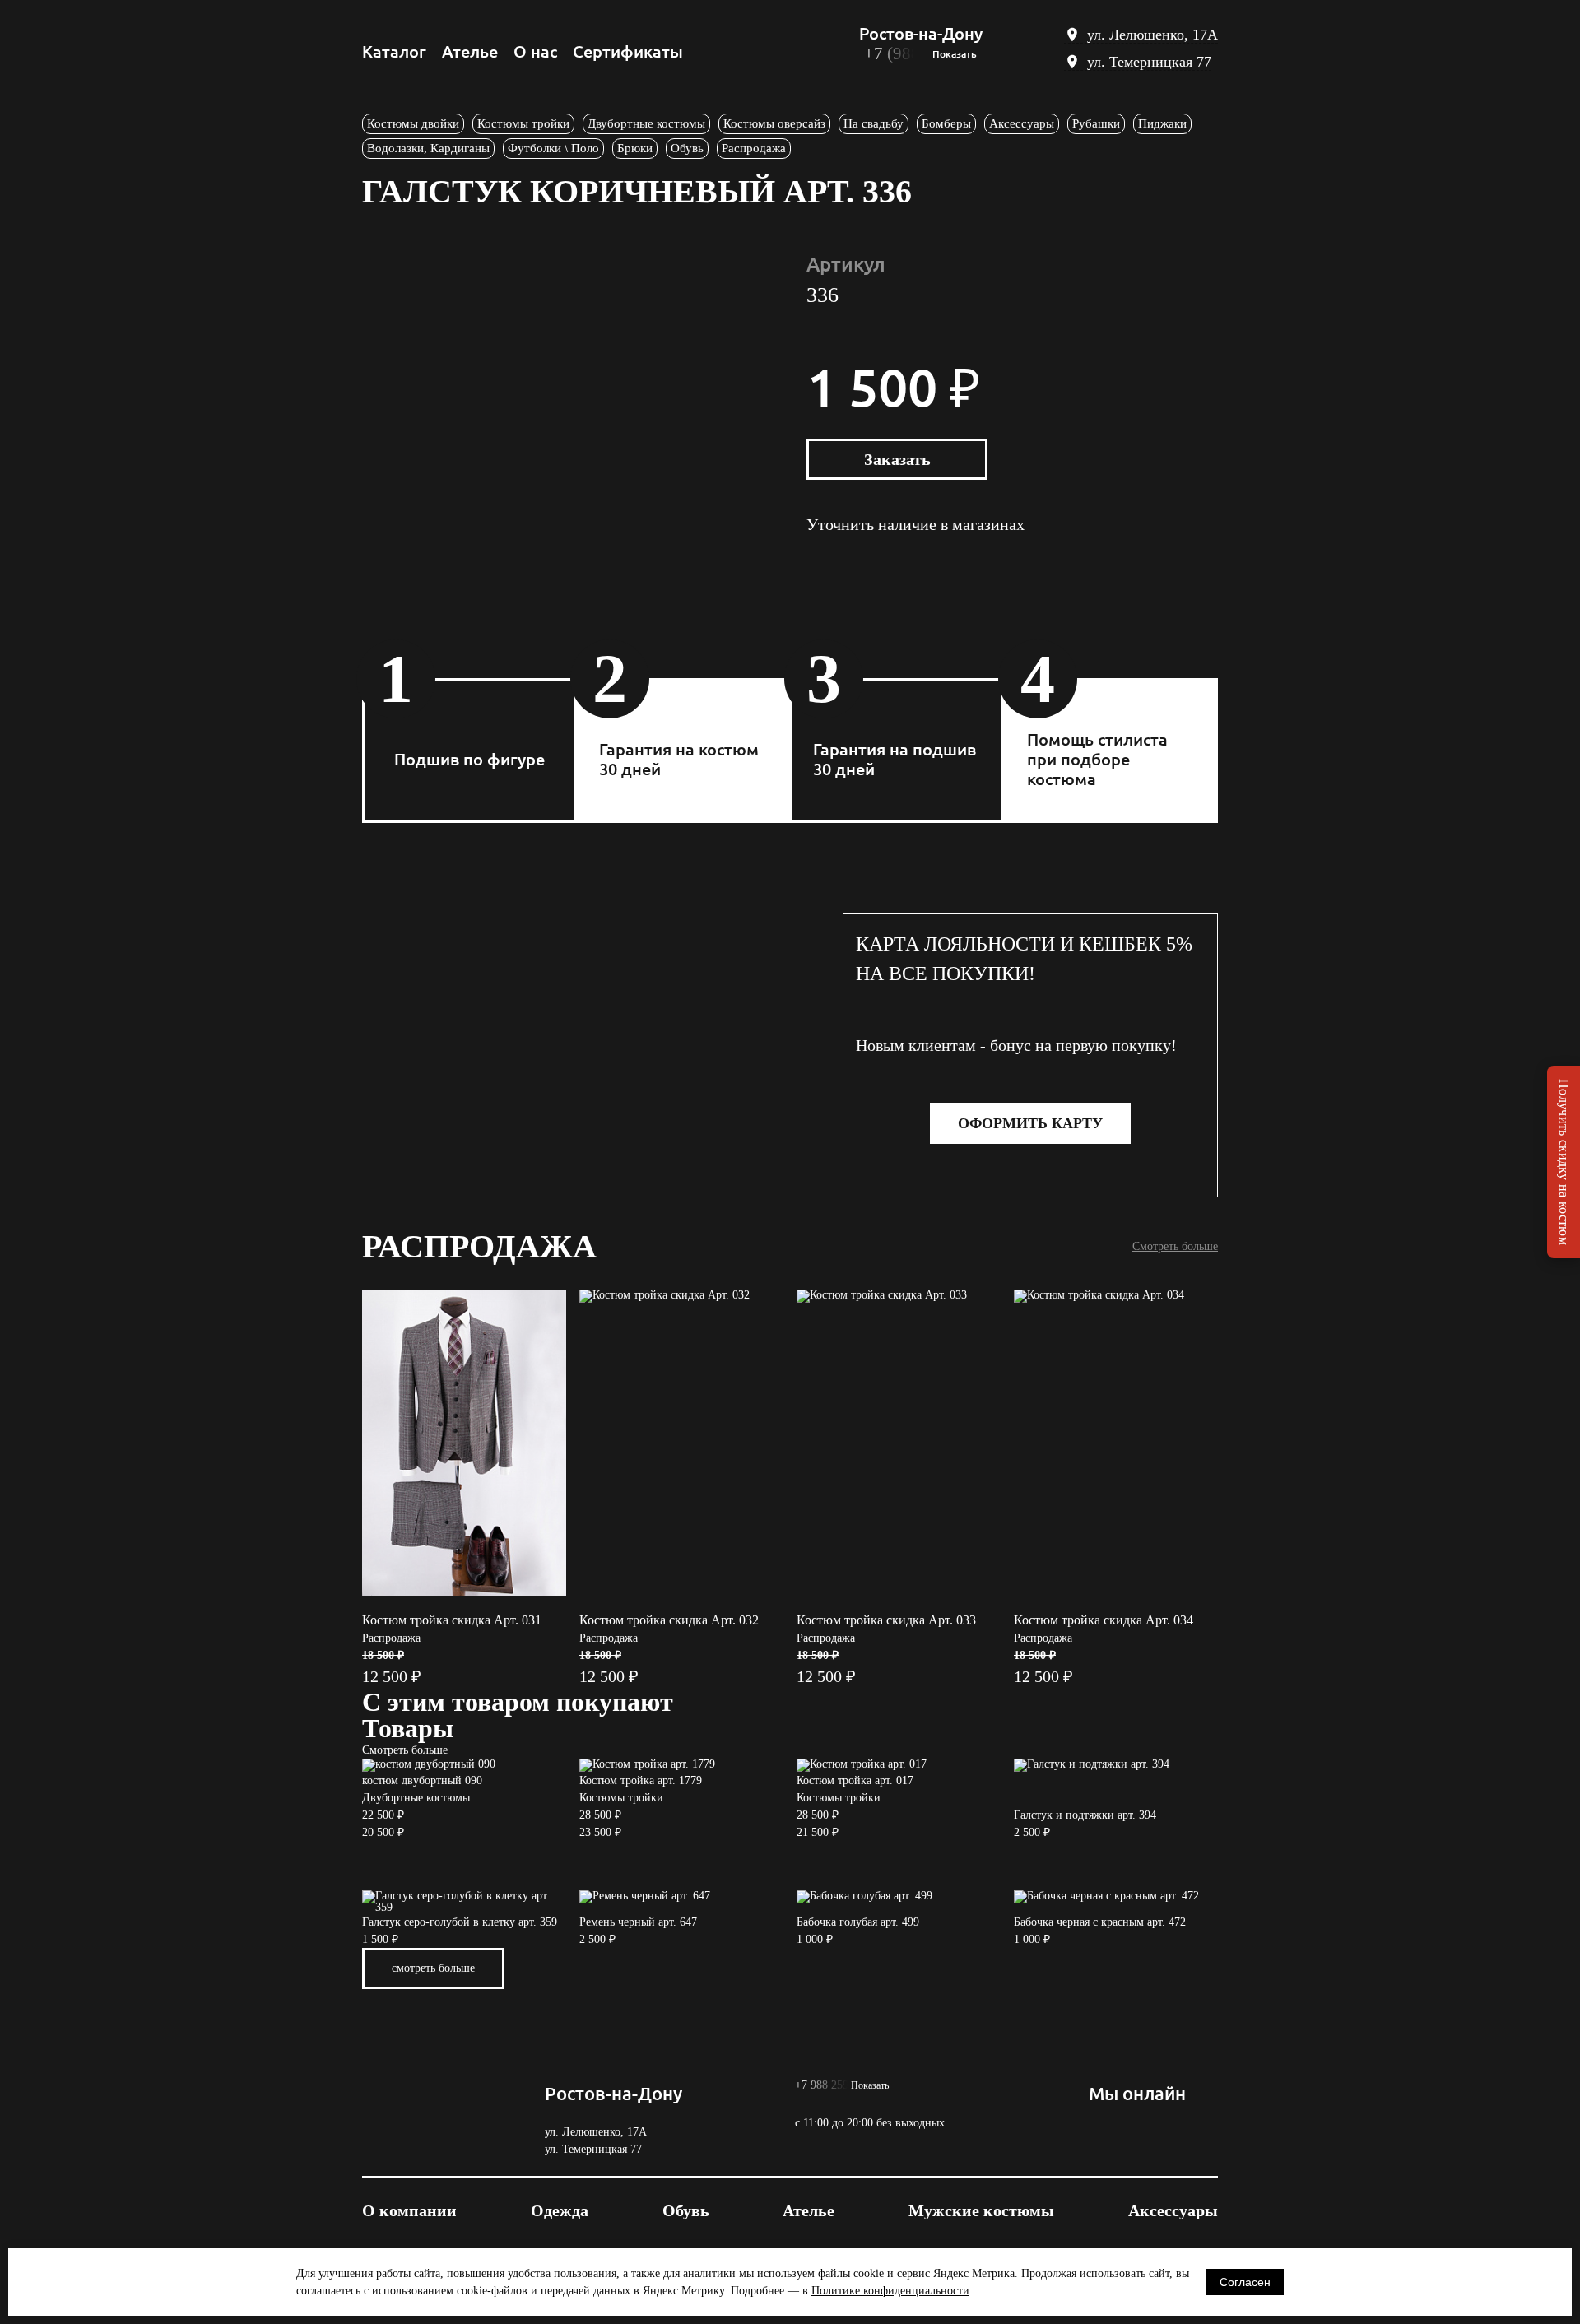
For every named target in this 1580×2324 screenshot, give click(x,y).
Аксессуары (1022, 123)
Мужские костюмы (981, 2210)
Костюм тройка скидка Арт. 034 (1104, 1620)
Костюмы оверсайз (774, 123)
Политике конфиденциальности (890, 2291)
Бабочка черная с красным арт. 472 (1100, 1922)
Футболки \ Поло (553, 148)
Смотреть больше (1175, 1247)
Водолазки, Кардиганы (428, 148)
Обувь (687, 148)
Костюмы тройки (523, 123)
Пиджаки (1162, 123)
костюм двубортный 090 (422, 1780)
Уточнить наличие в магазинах (915, 525)
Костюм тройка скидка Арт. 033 (886, 1620)
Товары (408, 1728)
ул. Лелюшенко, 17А (1152, 35)
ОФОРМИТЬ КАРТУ (1030, 1123)
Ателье (470, 51)
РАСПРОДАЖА (479, 1246)
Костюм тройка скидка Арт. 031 (452, 1620)
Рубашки (1096, 123)
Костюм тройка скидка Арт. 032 (669, 1620)
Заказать (897, 459)
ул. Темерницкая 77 (1149, 62)
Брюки (635, 148)
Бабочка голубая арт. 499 (858, 1922)
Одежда (560, 2210)
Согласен (1245, 2282)
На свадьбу (874, 123)
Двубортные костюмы (646, 123)
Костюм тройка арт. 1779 (641, 1780)
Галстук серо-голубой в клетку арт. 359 (460, 1922)
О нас (535, 51)
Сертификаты (628, 51)
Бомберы (946, 123)
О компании (409, 2210)
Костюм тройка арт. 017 (855, 1780)
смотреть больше (433, 1968)
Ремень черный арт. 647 (638, 1922)
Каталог (394, 51)
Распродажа (754, 148)
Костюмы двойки (413, 123)
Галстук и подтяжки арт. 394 (1085, 1815)
